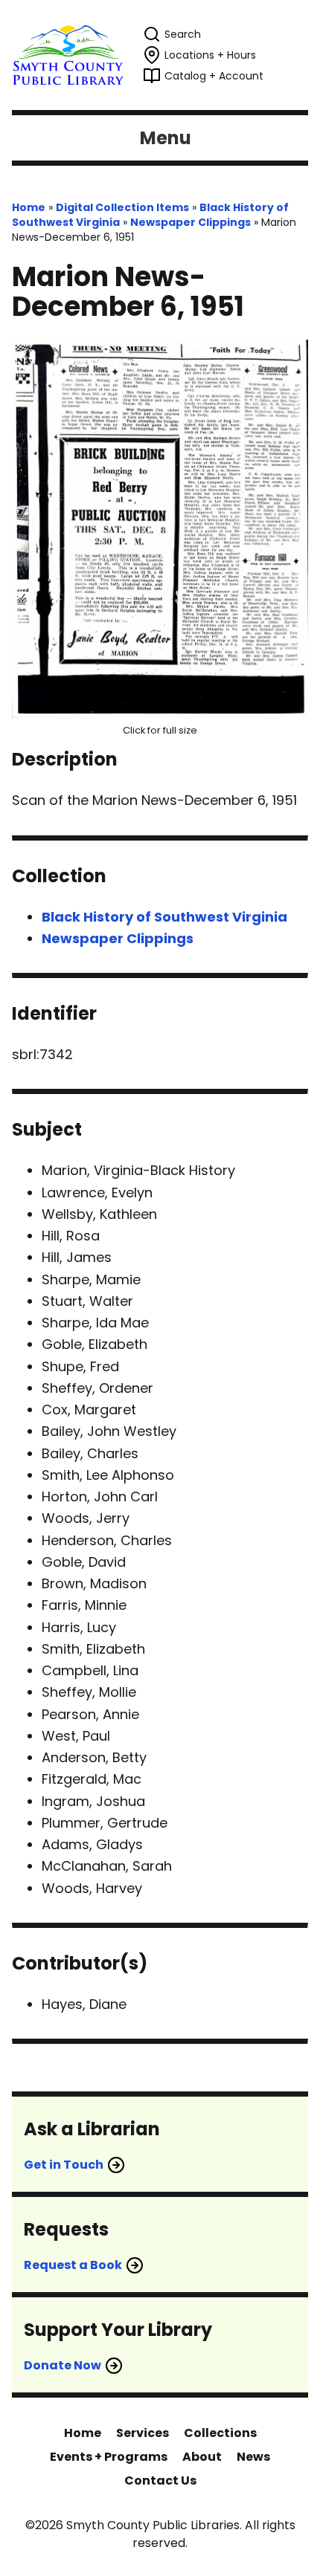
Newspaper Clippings (191, 222)
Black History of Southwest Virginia (164, 917)
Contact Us (160, 2480)
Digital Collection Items (122, 207)
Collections (220, 2433)
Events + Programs (109, 2457)
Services (143, 2433)
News (253, 2457)
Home (29, 207)
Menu (166, 138)
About (202, 2457)
